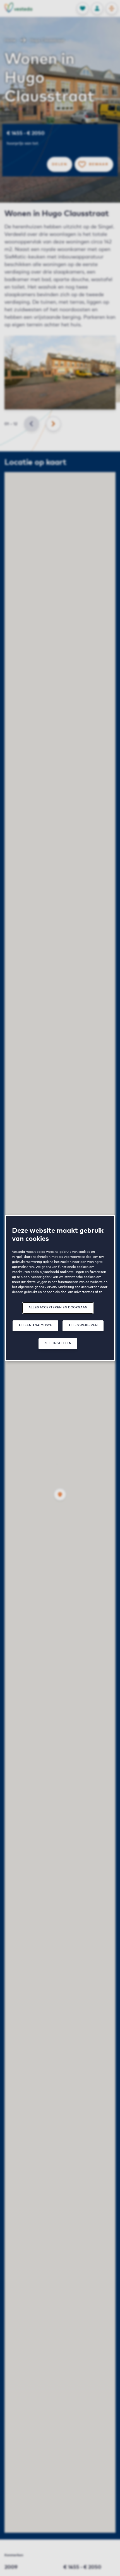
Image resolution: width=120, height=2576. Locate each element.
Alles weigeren (83, 1325)
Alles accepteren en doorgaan (58, 1307)
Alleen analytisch (35, 1325)
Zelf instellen (58, 1343)
